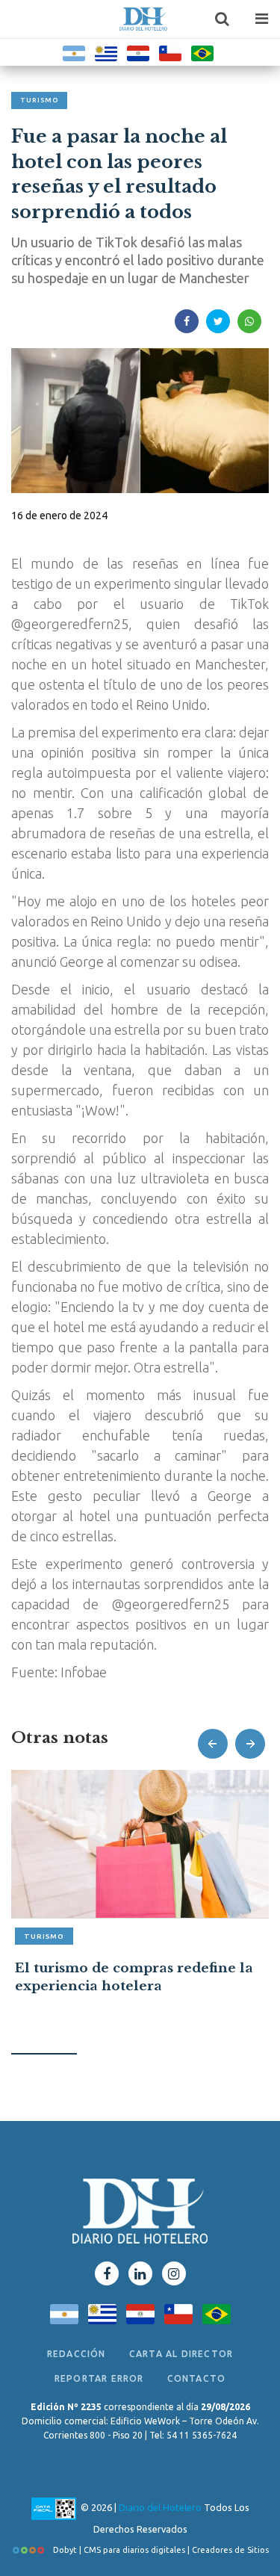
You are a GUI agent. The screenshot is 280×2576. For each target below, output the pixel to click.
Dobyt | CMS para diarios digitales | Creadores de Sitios (160, 2550)
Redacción (77, 2354)
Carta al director (181, 2354)
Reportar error (99, 2378)
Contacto (197, 2378)
